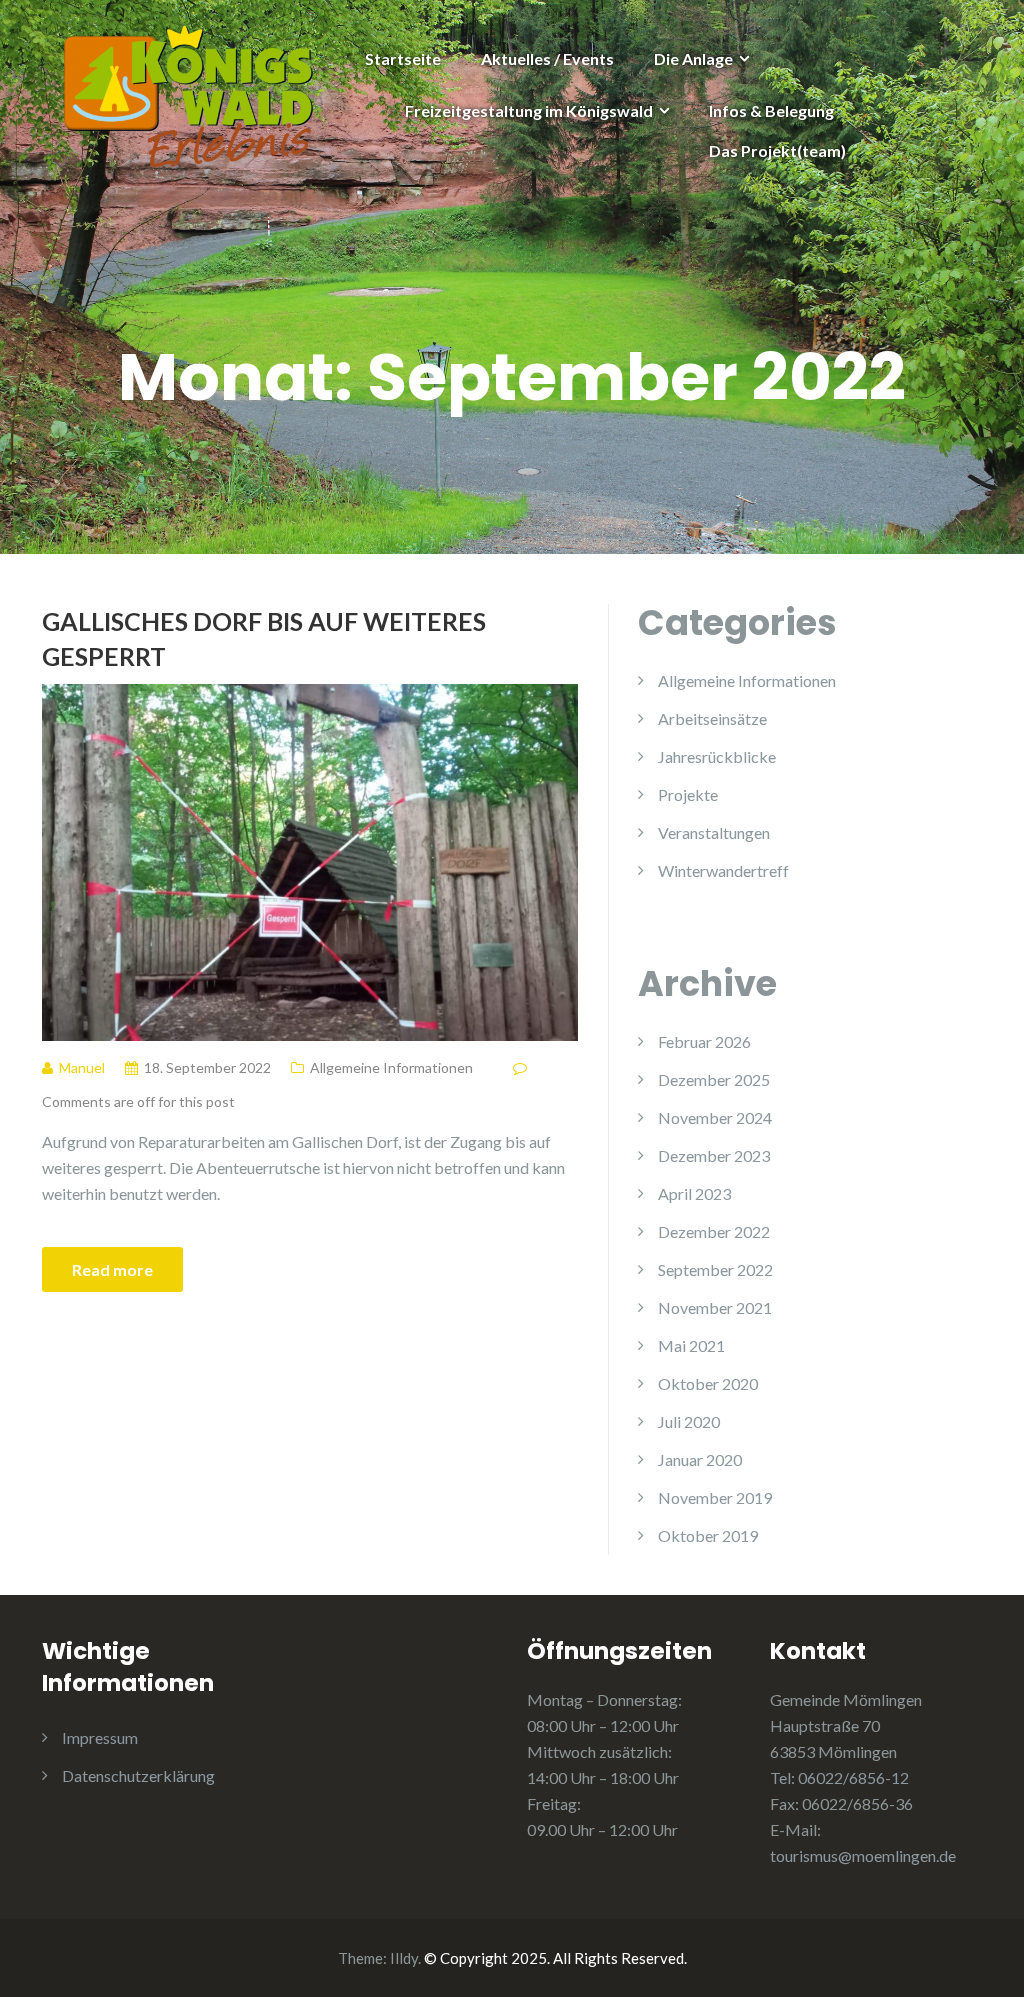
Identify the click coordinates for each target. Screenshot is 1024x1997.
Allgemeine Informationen (391, 1067)
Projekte (688, 794)
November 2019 (715, 1497)
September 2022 (715, 1269)
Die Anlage (693, 58)
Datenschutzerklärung (138, 1775)
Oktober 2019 (708, 1535)
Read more (112, 1269)
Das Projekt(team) (777, 150)
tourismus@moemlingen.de (863, 1855)
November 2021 (715, 1307)
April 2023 (694, 1193)
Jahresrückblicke (717, 756)
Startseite (403, 58)
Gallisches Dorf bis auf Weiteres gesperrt (264, 638)
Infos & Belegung (771, 110)
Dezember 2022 (714, 1231)
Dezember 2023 (714, 1155)
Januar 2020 (700, 1459)
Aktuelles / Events (547, 58)
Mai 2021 (691, 1345)
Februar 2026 (704, 1041)
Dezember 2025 (714, 1079)
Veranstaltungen (714, 832)
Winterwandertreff (723, 870)
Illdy (404, 1958)
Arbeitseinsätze (712, 718)
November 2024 (715, 1117)
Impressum (100, 1737)
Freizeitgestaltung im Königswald (529, 110)
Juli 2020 (689, 1421)
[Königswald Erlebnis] (188, 93)
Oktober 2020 (708, 1383)
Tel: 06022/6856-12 (839, 1777)
